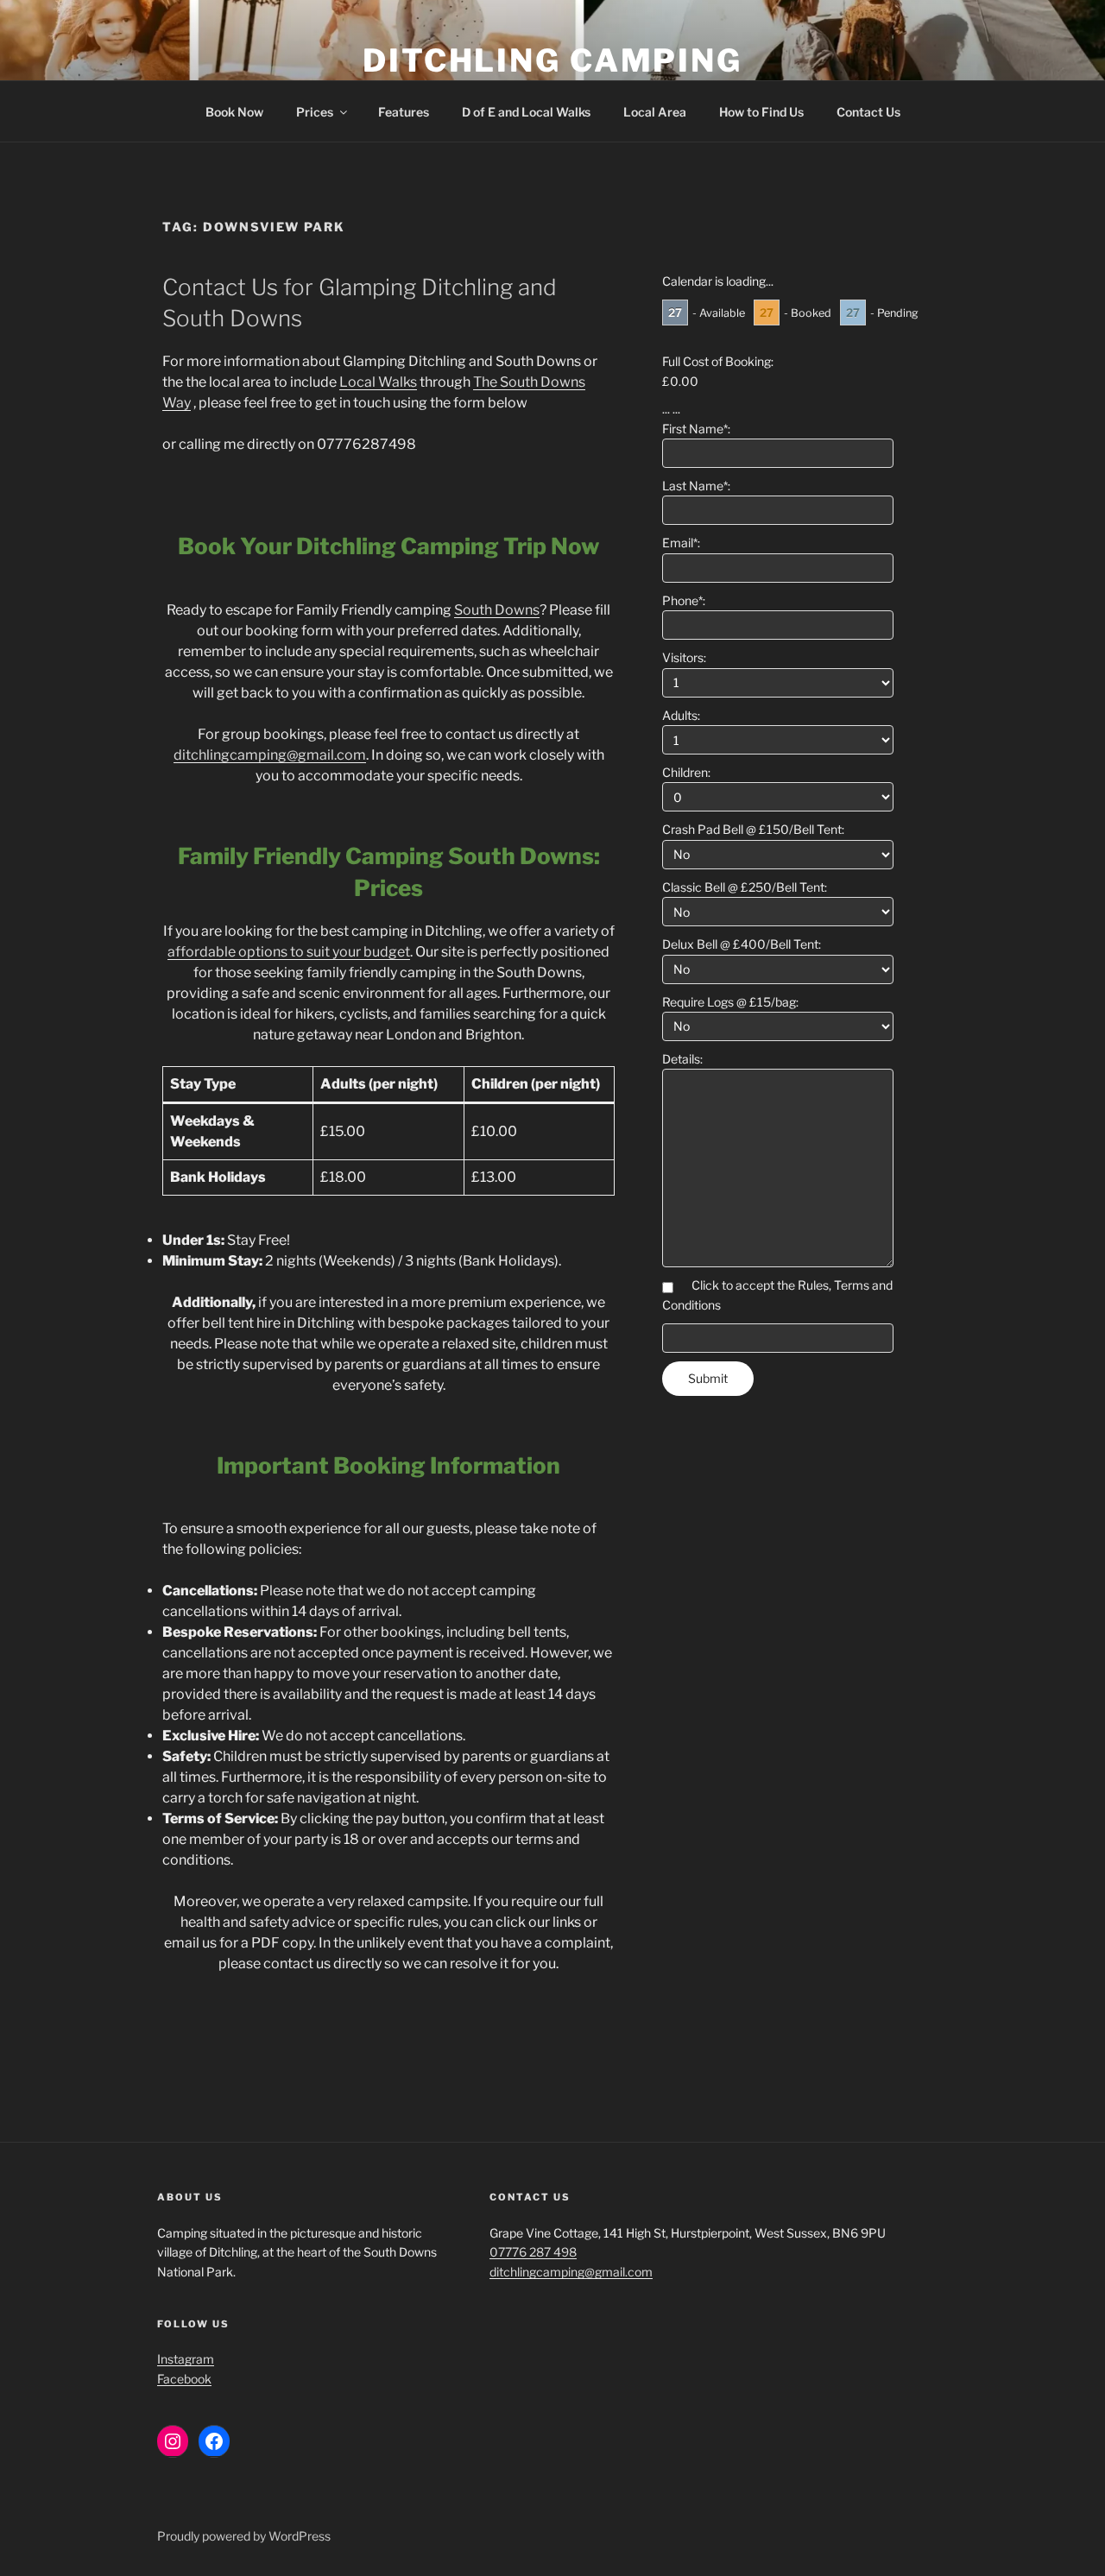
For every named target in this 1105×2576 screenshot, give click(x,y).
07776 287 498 (533, 2252)
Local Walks (378, 382)
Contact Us (868, 112)
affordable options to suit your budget (289, 952)
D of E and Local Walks (526, 112)
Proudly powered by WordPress (244, 2536)
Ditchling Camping (552, 60)
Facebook (184, 2379)
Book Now (234, 112)
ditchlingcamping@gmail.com (270, 755)
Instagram (186, 2359)
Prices (315, 112)
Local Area (655, 112)
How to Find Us (761, 112)
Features (404, 112)
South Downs (497, 610)
